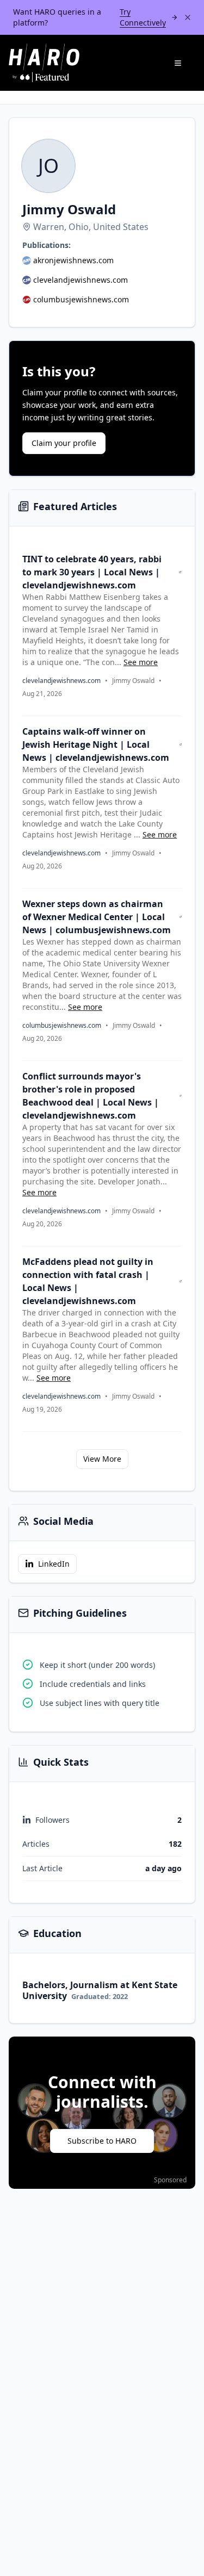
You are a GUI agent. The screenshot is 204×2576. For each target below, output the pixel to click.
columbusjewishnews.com (81, 299)
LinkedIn (54, 1564)
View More (102, 1459)
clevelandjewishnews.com (81, 280)
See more (141, 662)
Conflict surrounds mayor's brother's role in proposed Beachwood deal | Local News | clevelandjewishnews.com (91, 1096)
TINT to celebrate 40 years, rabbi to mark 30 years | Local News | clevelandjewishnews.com (92, 572)
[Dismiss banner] (188, 17)
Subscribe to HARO (102, 2141)
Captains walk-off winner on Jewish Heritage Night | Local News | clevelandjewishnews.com (96, 744)
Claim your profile (64, 443)
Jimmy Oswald (133, 681)
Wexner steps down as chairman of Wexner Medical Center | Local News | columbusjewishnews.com (97, 917)
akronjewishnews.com (73, 260)
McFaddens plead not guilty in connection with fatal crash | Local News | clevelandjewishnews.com (88, 1281)
